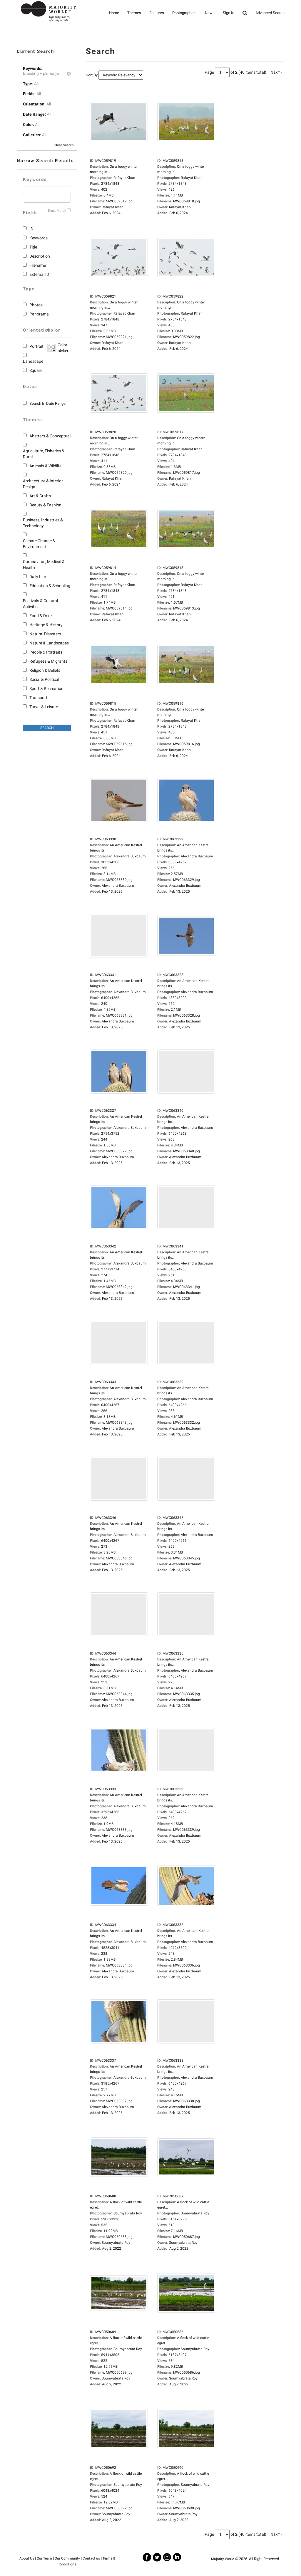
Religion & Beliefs (45, 670)
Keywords (39, 238)
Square (36, 370)
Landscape (33, 361)
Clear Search (64, 145)
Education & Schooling (50, 586)
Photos (36, 305)
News (210, 13)
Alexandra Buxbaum (118, 886)
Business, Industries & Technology (43, 523)
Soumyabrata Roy (116, 2243)
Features (157, 13)
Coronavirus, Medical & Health (44, 565)
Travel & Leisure (44, 707)
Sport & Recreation (46, 688)
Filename (38, 265)
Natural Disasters (45, 634)
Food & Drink (41, 616)
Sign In (229, 13)
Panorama (39, 314)
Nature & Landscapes (49, 643)
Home (114, 13)
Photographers (184, 13)
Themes (134, 13)
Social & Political (44, 679)
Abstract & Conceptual (50, 436)
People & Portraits (46, 652)
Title (33, 247)
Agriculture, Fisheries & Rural (44, 454)
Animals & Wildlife (45, 466)
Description (40, 256)
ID (31, 229)
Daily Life (38, 577)
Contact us (91, 2558)
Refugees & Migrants (48, 661)
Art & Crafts (40, 496)
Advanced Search (270, 13)
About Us (27, 2558)
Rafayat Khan (113, 207)
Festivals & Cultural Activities (40, 604)
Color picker (62, 348)
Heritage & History (46, 625)
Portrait (36, 346)
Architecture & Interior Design (43, 484)
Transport (38, 698)
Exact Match (57, 211)
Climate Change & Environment (39, 544)
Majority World (223, 2559)
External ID (39, 274)
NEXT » (277, 73)
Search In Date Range (47, 403)
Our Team (44, 2558)
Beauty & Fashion (45, 505)
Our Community (67, 2558)
